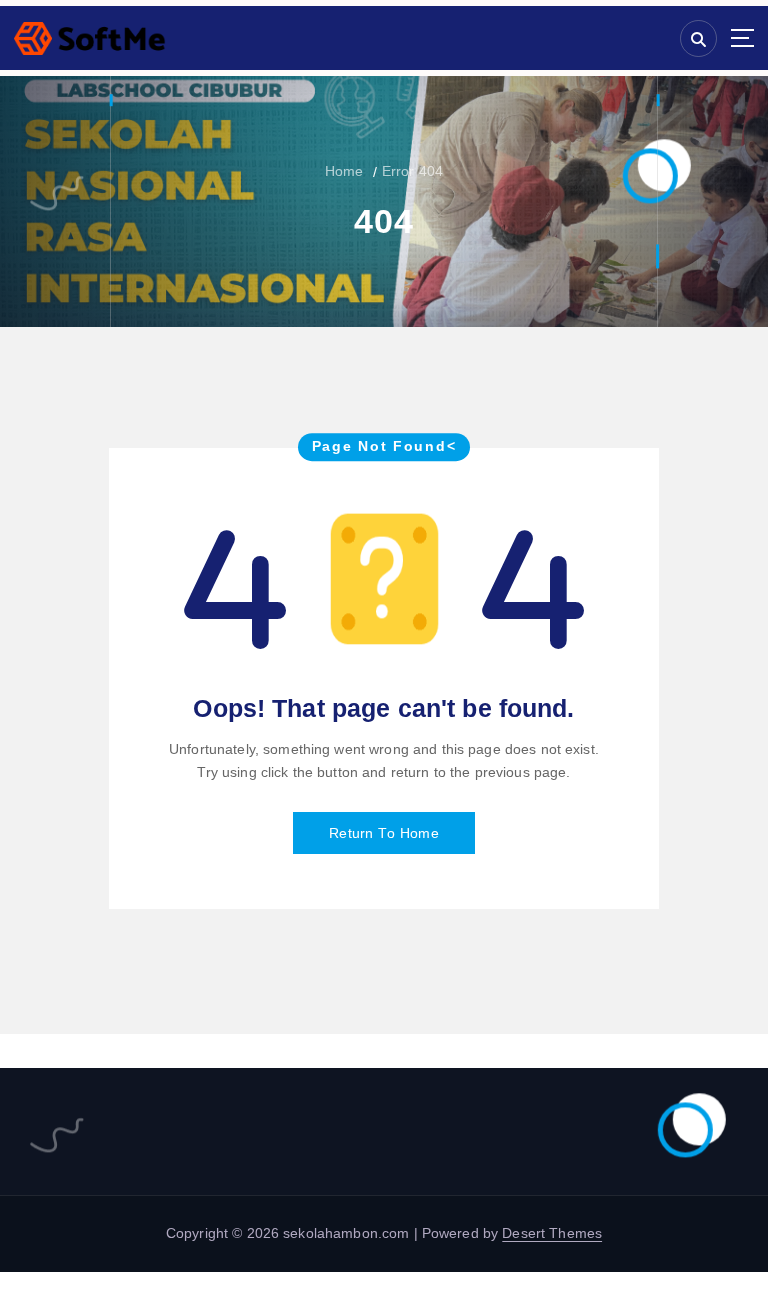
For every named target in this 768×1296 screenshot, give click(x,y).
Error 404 (412, 171)
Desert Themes (552, 1233)
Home (344, 171)
